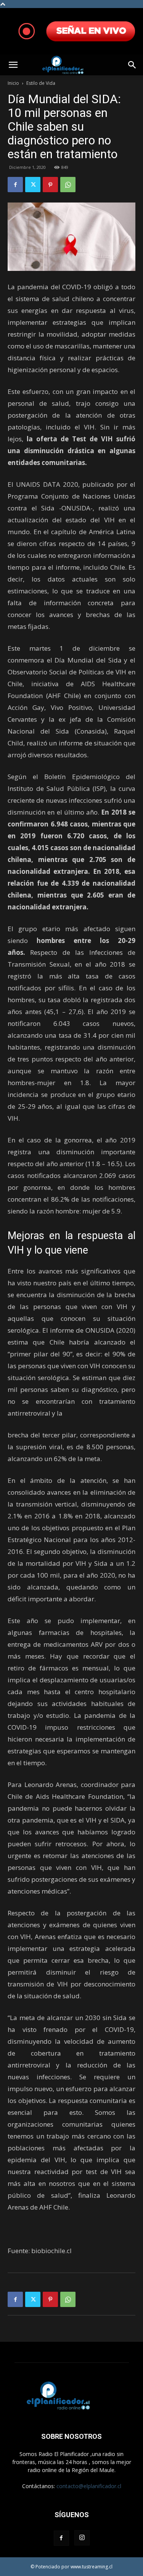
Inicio (13, 83)
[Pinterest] (50, 185)
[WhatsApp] (68, 185)
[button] (13, 65)
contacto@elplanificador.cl (89, 2486)
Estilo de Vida (41, 83)
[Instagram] (82, 2538)
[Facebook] (15, 185)
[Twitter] (33, 185)
